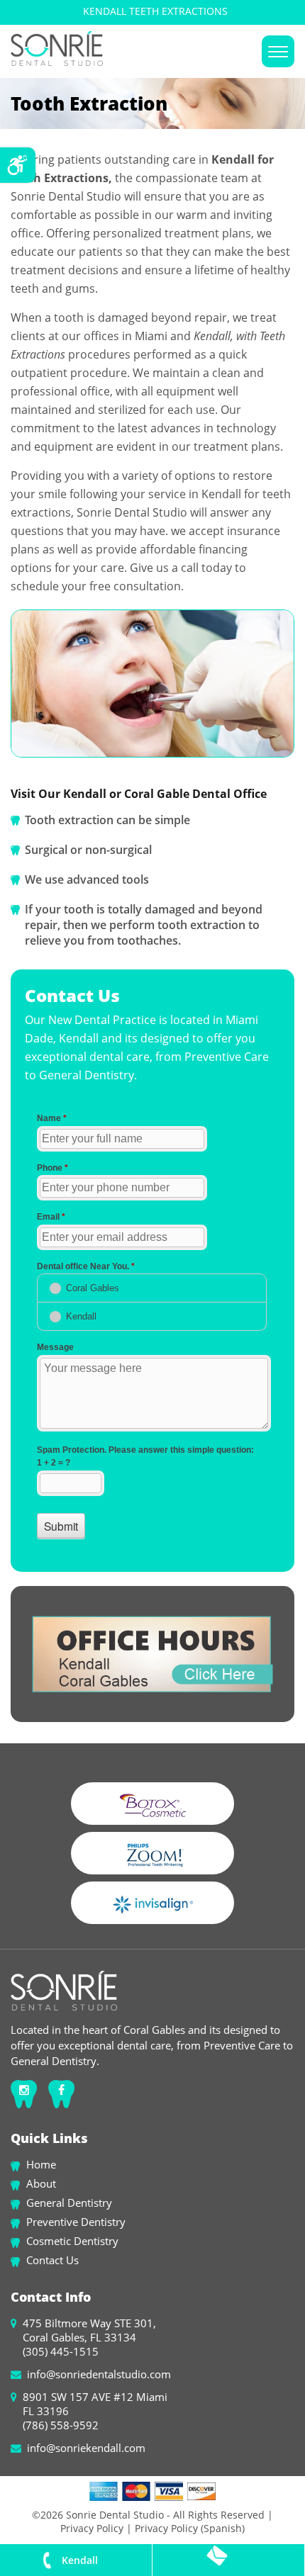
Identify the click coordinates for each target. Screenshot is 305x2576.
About (41, 2183)
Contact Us (52, 2260)
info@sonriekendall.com (86, 2448)
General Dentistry (69, 2203)
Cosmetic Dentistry (72, 2241)
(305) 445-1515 (61, 2351)
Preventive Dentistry (76, 2222)
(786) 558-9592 (61, 2425)
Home (41, 2164)
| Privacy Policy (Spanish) (184, 2528)
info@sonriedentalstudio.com (99, 2374)
